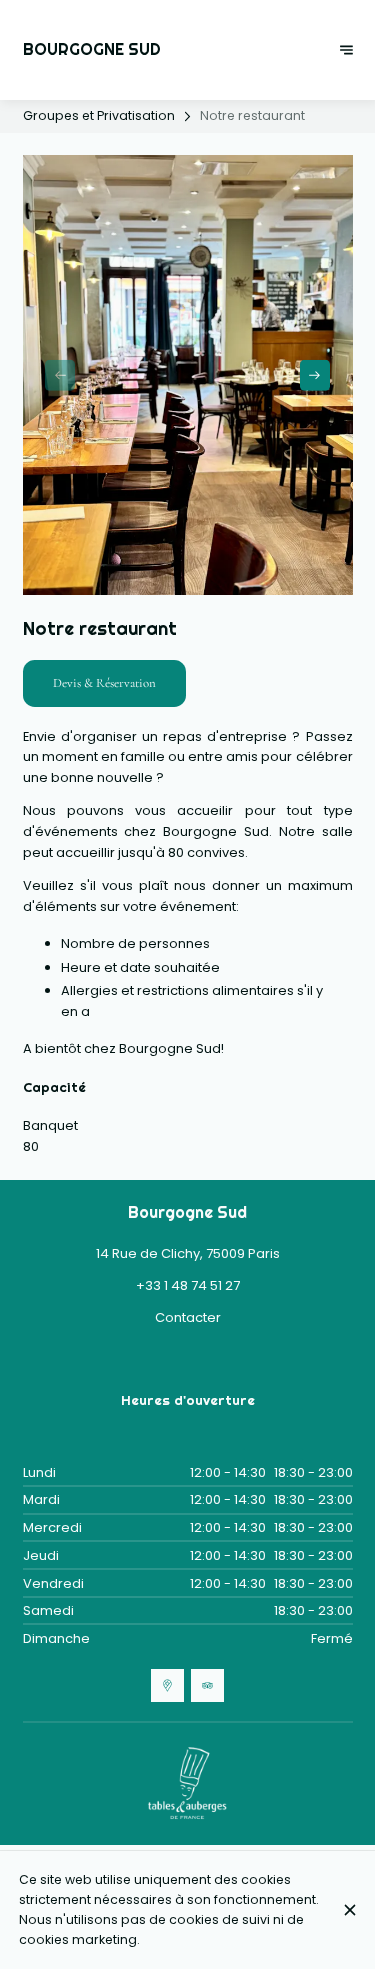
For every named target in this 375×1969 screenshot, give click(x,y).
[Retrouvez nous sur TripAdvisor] (207, 1685)
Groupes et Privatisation (99, 115)
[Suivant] (346, 50)
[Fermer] (349, 1910)
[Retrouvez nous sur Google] (167, 1685)
